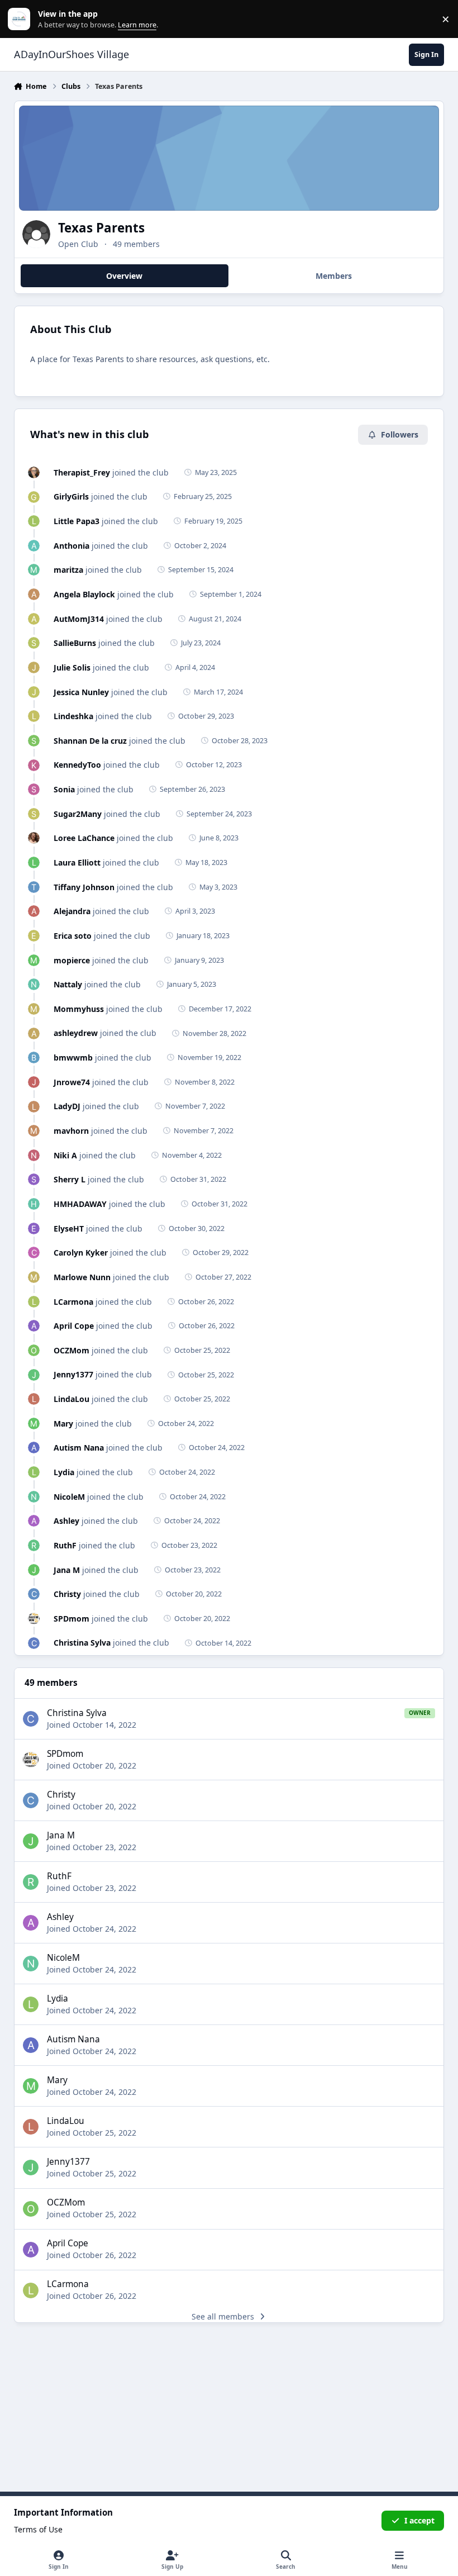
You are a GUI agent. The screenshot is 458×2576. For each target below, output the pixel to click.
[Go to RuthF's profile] (34, 1545)
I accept (419, 2520)
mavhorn (71, 1131)
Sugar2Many (78, 814)
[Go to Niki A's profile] (34, 1155)
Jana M (67, 1570)
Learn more (22, 19)
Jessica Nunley (81, 692)
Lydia (64, 1472)
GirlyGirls (71, 496)
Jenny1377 (73, 1374)
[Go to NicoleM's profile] (34, 1497)
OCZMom (71, 1350)
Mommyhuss (79, 1009)
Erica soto (73, 936)
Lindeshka (73, 716)
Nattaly (68, 984)
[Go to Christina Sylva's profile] (34, 1643)
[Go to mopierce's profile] (34, 960)
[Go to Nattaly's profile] (34, 984)
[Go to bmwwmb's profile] (34, 1058)
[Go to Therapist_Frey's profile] (34, 472)
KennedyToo (77, 765)
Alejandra (72, 911)
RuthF (65, 1545)
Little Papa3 (77, 521)
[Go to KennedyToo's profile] (34, 765)
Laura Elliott (77, 862)
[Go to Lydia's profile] (34, 1472)
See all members (223, 2316)
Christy (67, 1594)
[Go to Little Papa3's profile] (34, 521)
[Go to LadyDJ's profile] (34, 1107)
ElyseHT (69, 1228)
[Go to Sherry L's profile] (34, 1179)
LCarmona (73, 1302)
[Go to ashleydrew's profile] (34, 1033)
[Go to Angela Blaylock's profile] (34, 594)
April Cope (74, 1326)
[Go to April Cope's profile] (34, 1326)
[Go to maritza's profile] (34, 570)
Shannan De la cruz (90, 741)
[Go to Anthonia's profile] (34, 546)
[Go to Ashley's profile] (34, 1521)
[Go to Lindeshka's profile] (34, 716)
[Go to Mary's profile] (34, 1424)
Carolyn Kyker (81, 1253)
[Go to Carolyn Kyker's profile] (34, 1253)
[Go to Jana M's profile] (34, 1570)
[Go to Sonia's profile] (34, 789)
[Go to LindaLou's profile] (34, 1399)
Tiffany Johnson (84, 887)
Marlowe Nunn (82, 1277)
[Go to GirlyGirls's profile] (34, 497)
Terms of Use (38, 2529)
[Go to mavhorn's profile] (34, 1131)
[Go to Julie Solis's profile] (34, 667)
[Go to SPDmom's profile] (34, 1619)
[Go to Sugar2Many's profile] (34, 814)
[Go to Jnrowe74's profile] (34, 1082)
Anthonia (71, 546)
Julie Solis (72, 667)
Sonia (64, 789)
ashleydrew (76, 1033)
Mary (63, 1424)
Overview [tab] (124, 276)
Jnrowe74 (72, 1082)
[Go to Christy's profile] (34, 1594)
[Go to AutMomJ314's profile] (34, 619)
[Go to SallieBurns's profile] (34, 643)
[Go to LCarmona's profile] (34, 1302)
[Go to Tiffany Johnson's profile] (34, 887)
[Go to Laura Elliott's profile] (34, 862)
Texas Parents (101, 228)
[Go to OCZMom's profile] (34, 1350)
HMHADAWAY (80, 1204)
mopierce (72, 960)
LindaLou (71, 1399)
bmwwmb (73, 1058)
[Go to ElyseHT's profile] (34, 1228)
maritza (68, 570)
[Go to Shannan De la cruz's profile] (34, 741)
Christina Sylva (82, 1643)
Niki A (65, 1155)
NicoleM (69, 1497)
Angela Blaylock (84, 594)
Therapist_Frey (82, 472)
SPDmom (71, 1619)
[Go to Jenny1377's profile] (34, 1375)
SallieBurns (75, 643)
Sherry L (70, 1179)
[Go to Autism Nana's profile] (34, 1448)
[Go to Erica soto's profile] (34, 936)
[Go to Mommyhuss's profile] (34, 1009)
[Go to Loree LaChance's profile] (34, 838)
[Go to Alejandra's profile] (34, 911)
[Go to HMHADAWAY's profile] (34, 1204)
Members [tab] (334, 276)
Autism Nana (79, 1448)
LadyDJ (67, 1106)
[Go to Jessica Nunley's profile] (34, 692)
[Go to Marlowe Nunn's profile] (34, 1277)
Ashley (66, 1521)
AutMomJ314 (79, 619)
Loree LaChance (84, 838)
